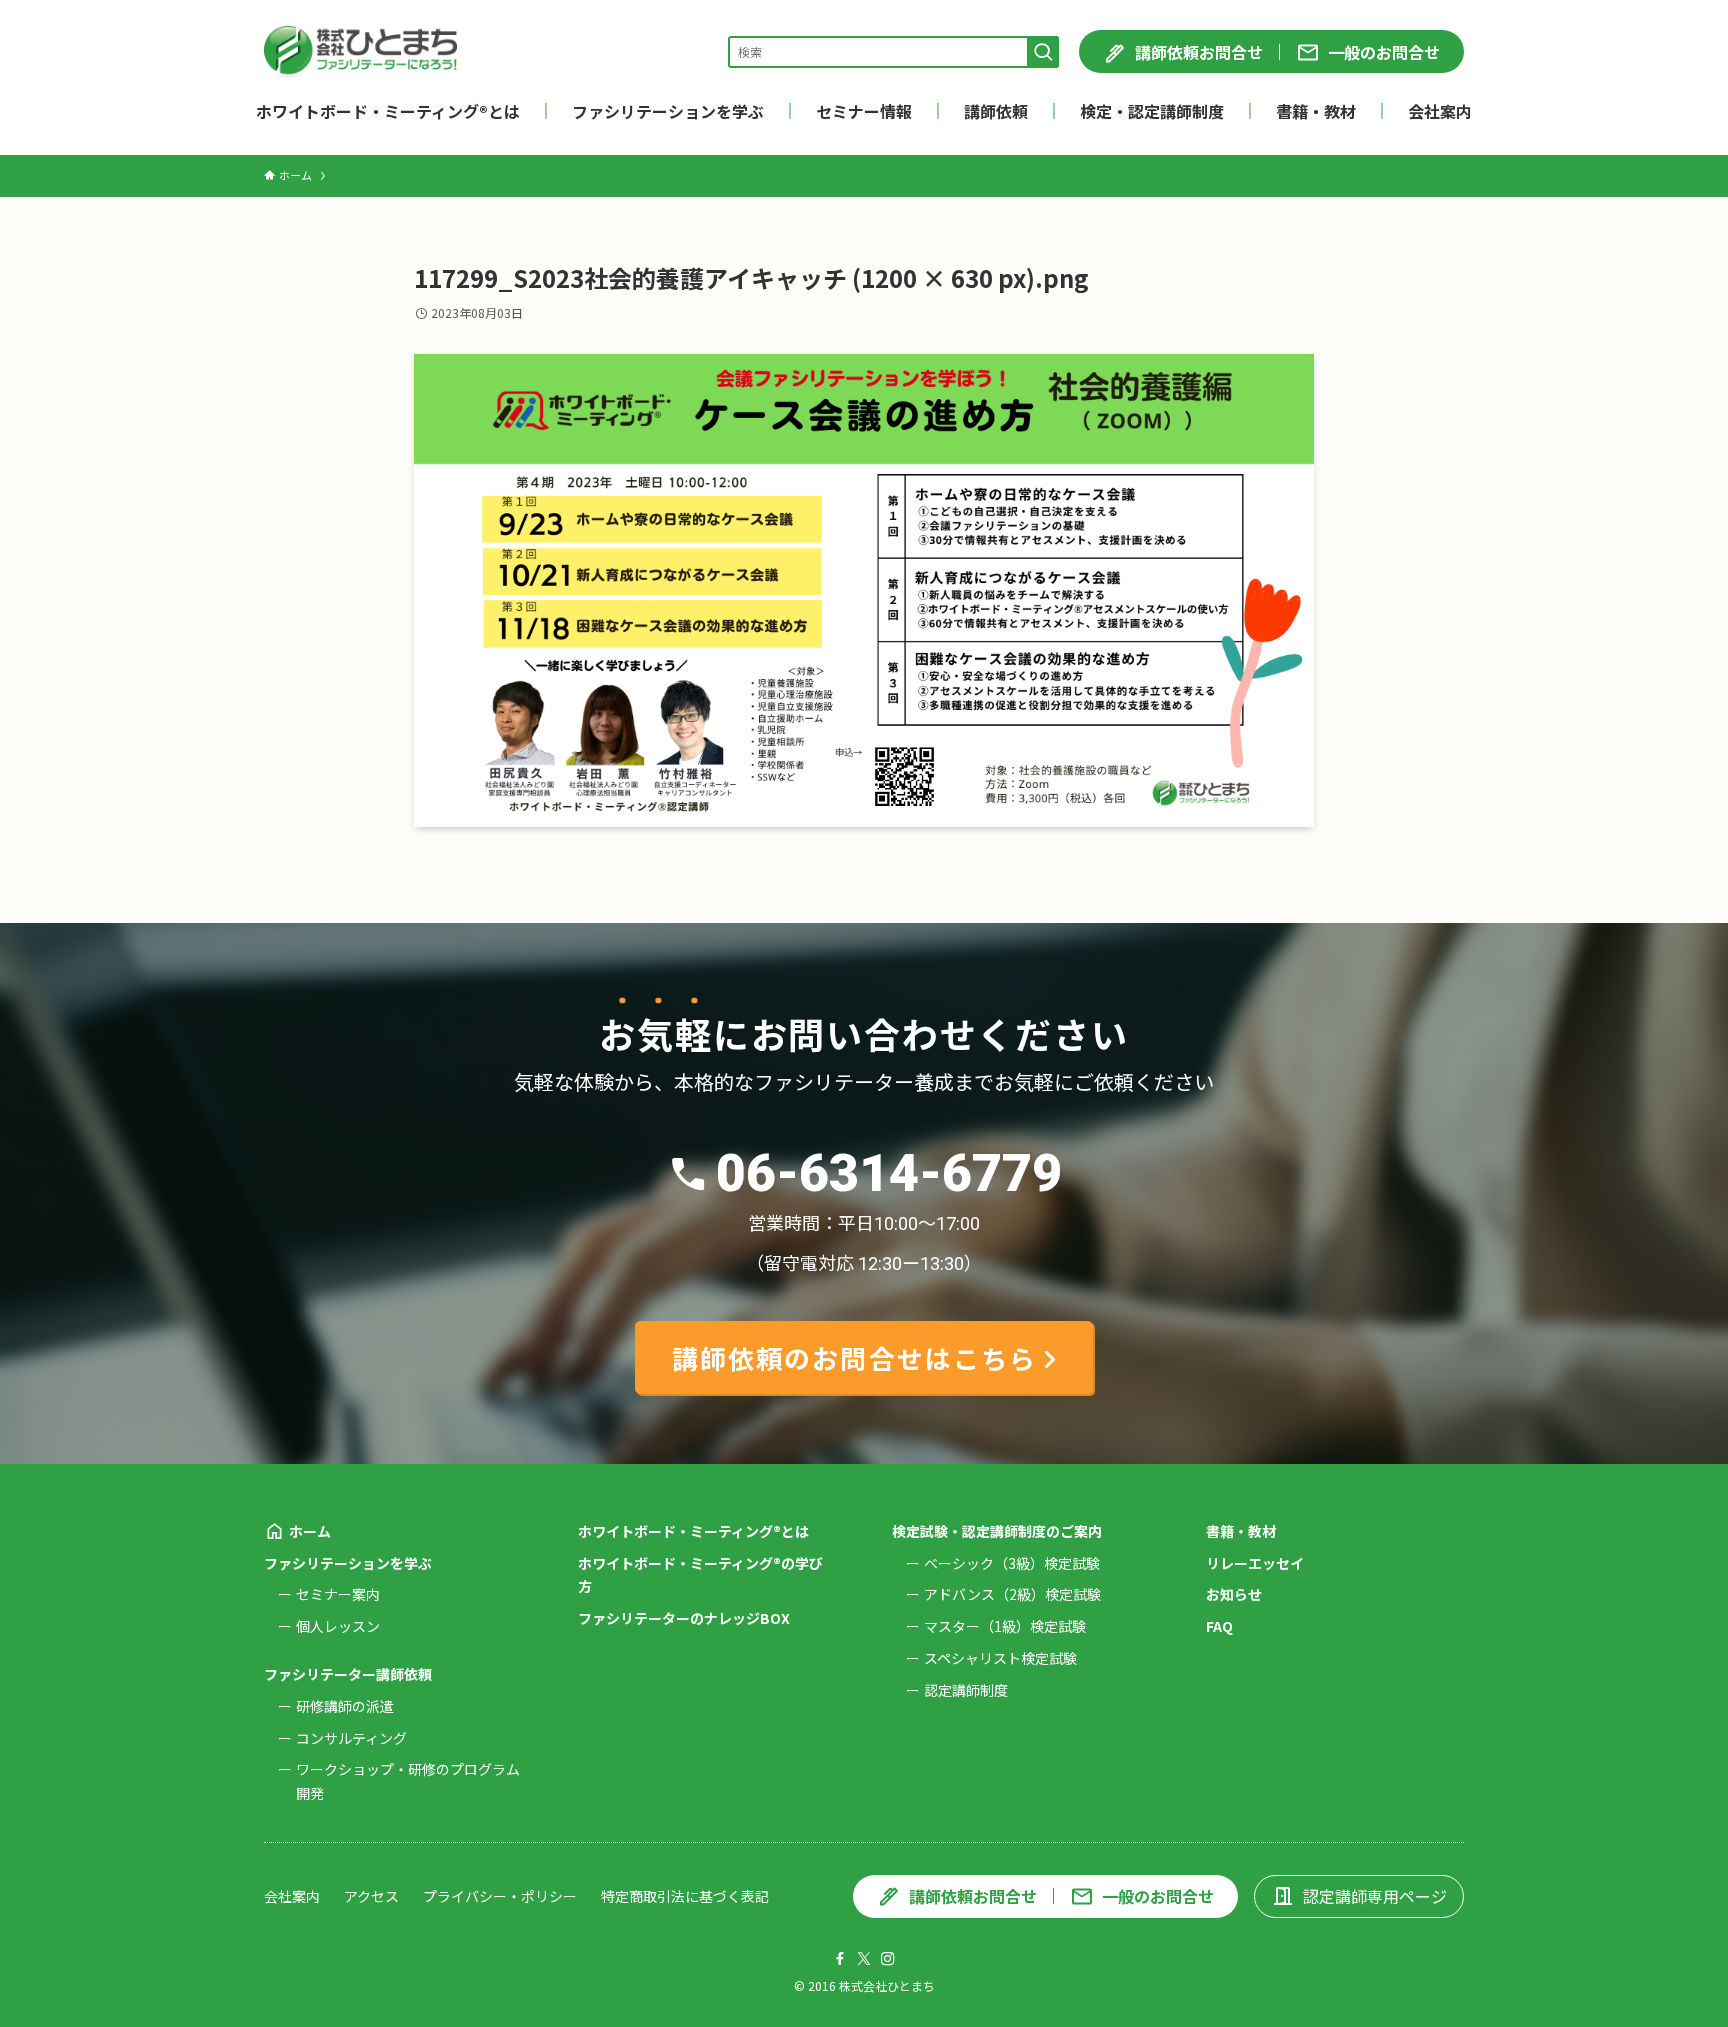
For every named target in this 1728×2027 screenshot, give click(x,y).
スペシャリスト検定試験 (1000, 1658)
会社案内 (292, 1896)
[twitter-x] (864, 1959)
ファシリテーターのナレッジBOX (684, 1618)
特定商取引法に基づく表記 (685, 1896)
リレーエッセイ (1255, 1563)
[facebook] (840, 1959)
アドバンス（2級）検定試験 (1012, 1594)
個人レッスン (338, 1626)
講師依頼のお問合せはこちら (854, 1357)
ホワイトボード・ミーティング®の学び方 (700, 1575)
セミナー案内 (338, 1594)
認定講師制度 (966, 1690)
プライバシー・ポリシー (500, 1896)
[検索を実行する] (1043, 52)
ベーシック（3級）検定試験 (1012, 1563)
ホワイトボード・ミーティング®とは (693, 1531)
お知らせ (1234, 1594)
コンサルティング (351, 1738)
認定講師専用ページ (1375, 1896)
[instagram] (888, 1959)
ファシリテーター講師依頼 (348, 1674)
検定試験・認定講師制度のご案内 (997, 1531)
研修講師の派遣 (345, 1706)
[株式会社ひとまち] (360, 51)
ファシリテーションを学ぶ (348, 1563)
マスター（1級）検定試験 (1005, 1626)
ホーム (310, 1531)
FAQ (1219, 1626)
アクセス (371, 1896)
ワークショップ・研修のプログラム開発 (408, 1781)
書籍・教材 (1241, 1531)
